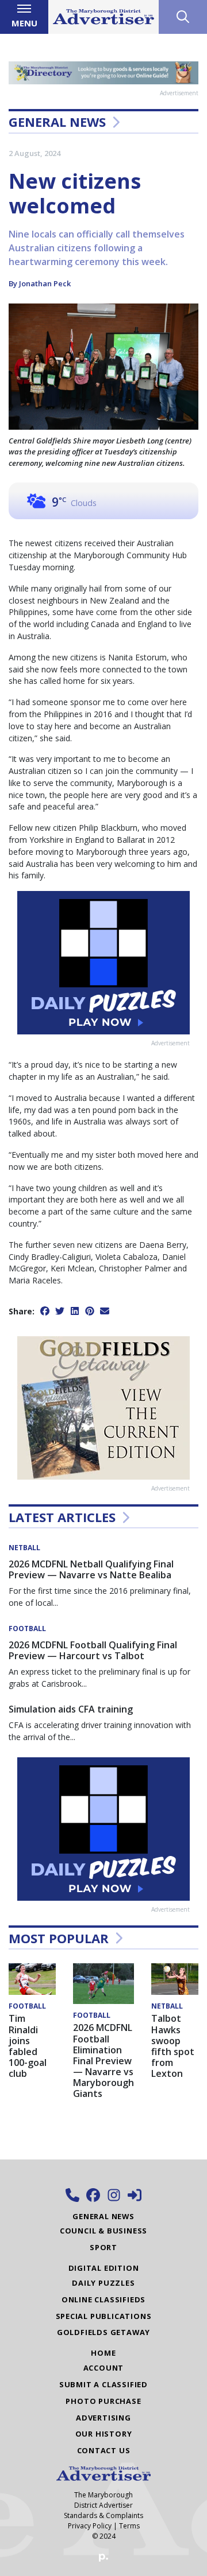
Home (103, 2353)
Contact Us (104, 2450)
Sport (103, 2247)
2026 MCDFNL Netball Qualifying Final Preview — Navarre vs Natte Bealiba (91, 1569)
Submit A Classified (103, 2384)
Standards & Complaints (103, 2515)
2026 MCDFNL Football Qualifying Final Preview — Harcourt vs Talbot (93, 1650)
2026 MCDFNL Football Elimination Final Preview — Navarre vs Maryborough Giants (103, 2061)
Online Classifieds (103, 2299)
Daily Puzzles (103, 2283)
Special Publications (104, 2316)
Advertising (103, 2418)
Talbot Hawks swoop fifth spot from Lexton (173, 2046)
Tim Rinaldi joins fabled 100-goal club (28, 2046)
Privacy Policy (90, 2526)
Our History (104, 2434)
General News (57, 122)
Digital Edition (104, 2268)
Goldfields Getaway (103, 2332)
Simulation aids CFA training (71, 1709)
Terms (129, 2526)
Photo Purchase (103, 2401)
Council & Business (103, 2231)
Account (104, 2368)
